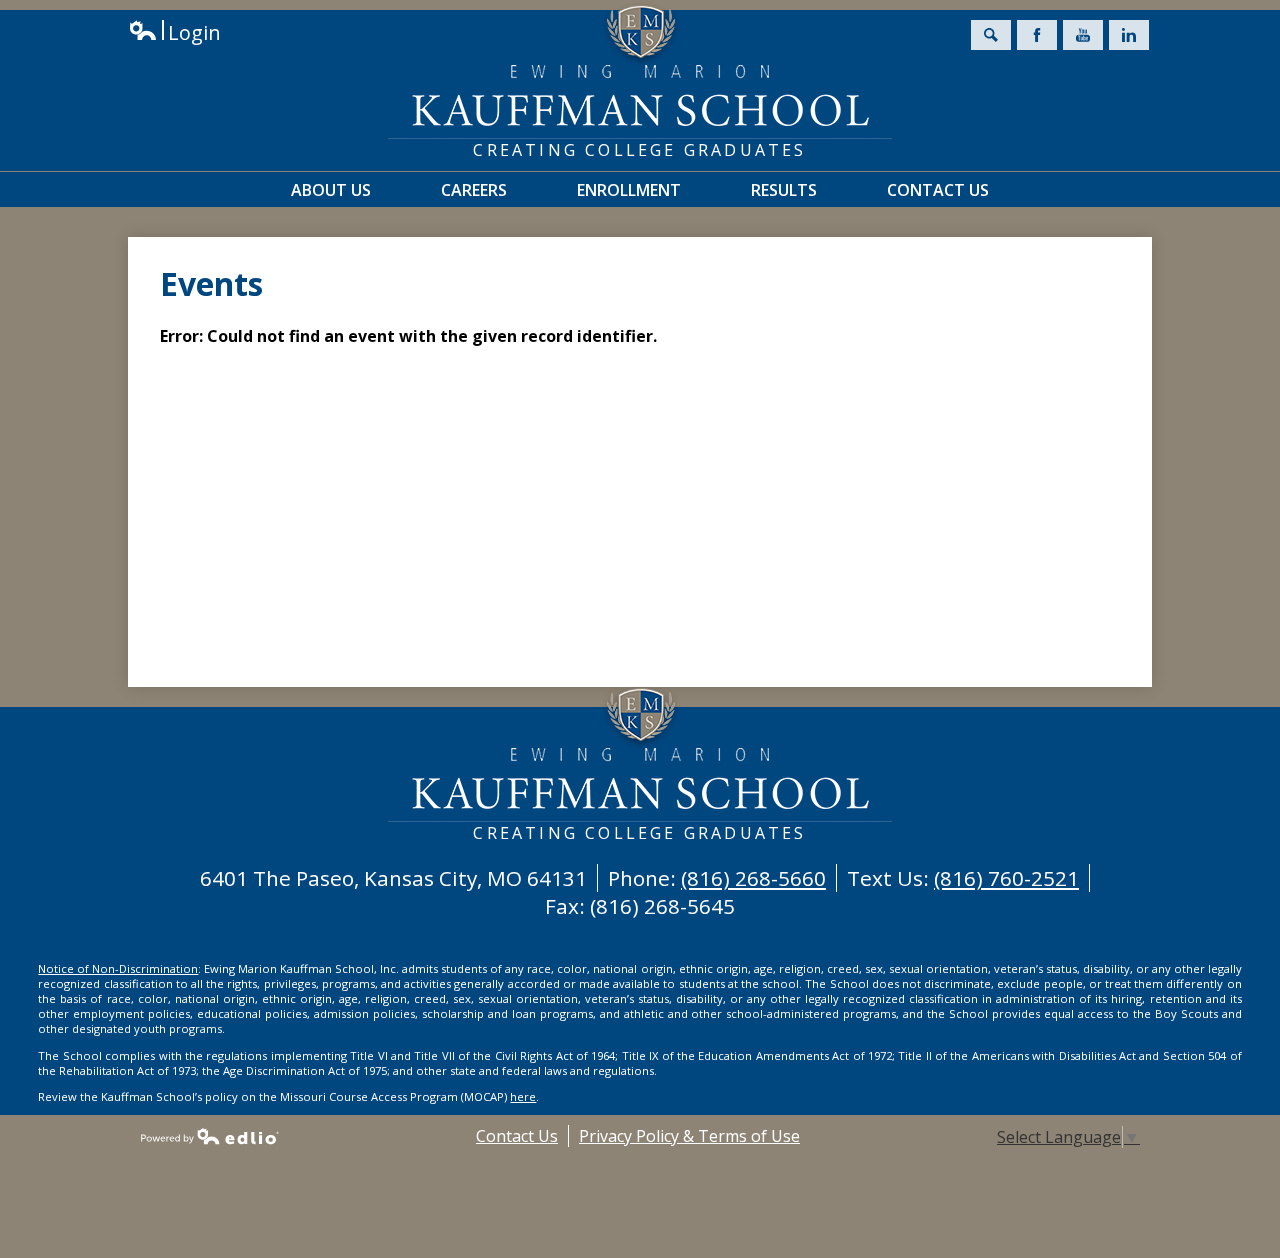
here (523, 1096)
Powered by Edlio (210, 1136)
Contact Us (517, 1136)
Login (174, 32)
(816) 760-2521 (1006, 878)
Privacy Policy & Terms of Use (689, 1136)
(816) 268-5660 (753, 878)
